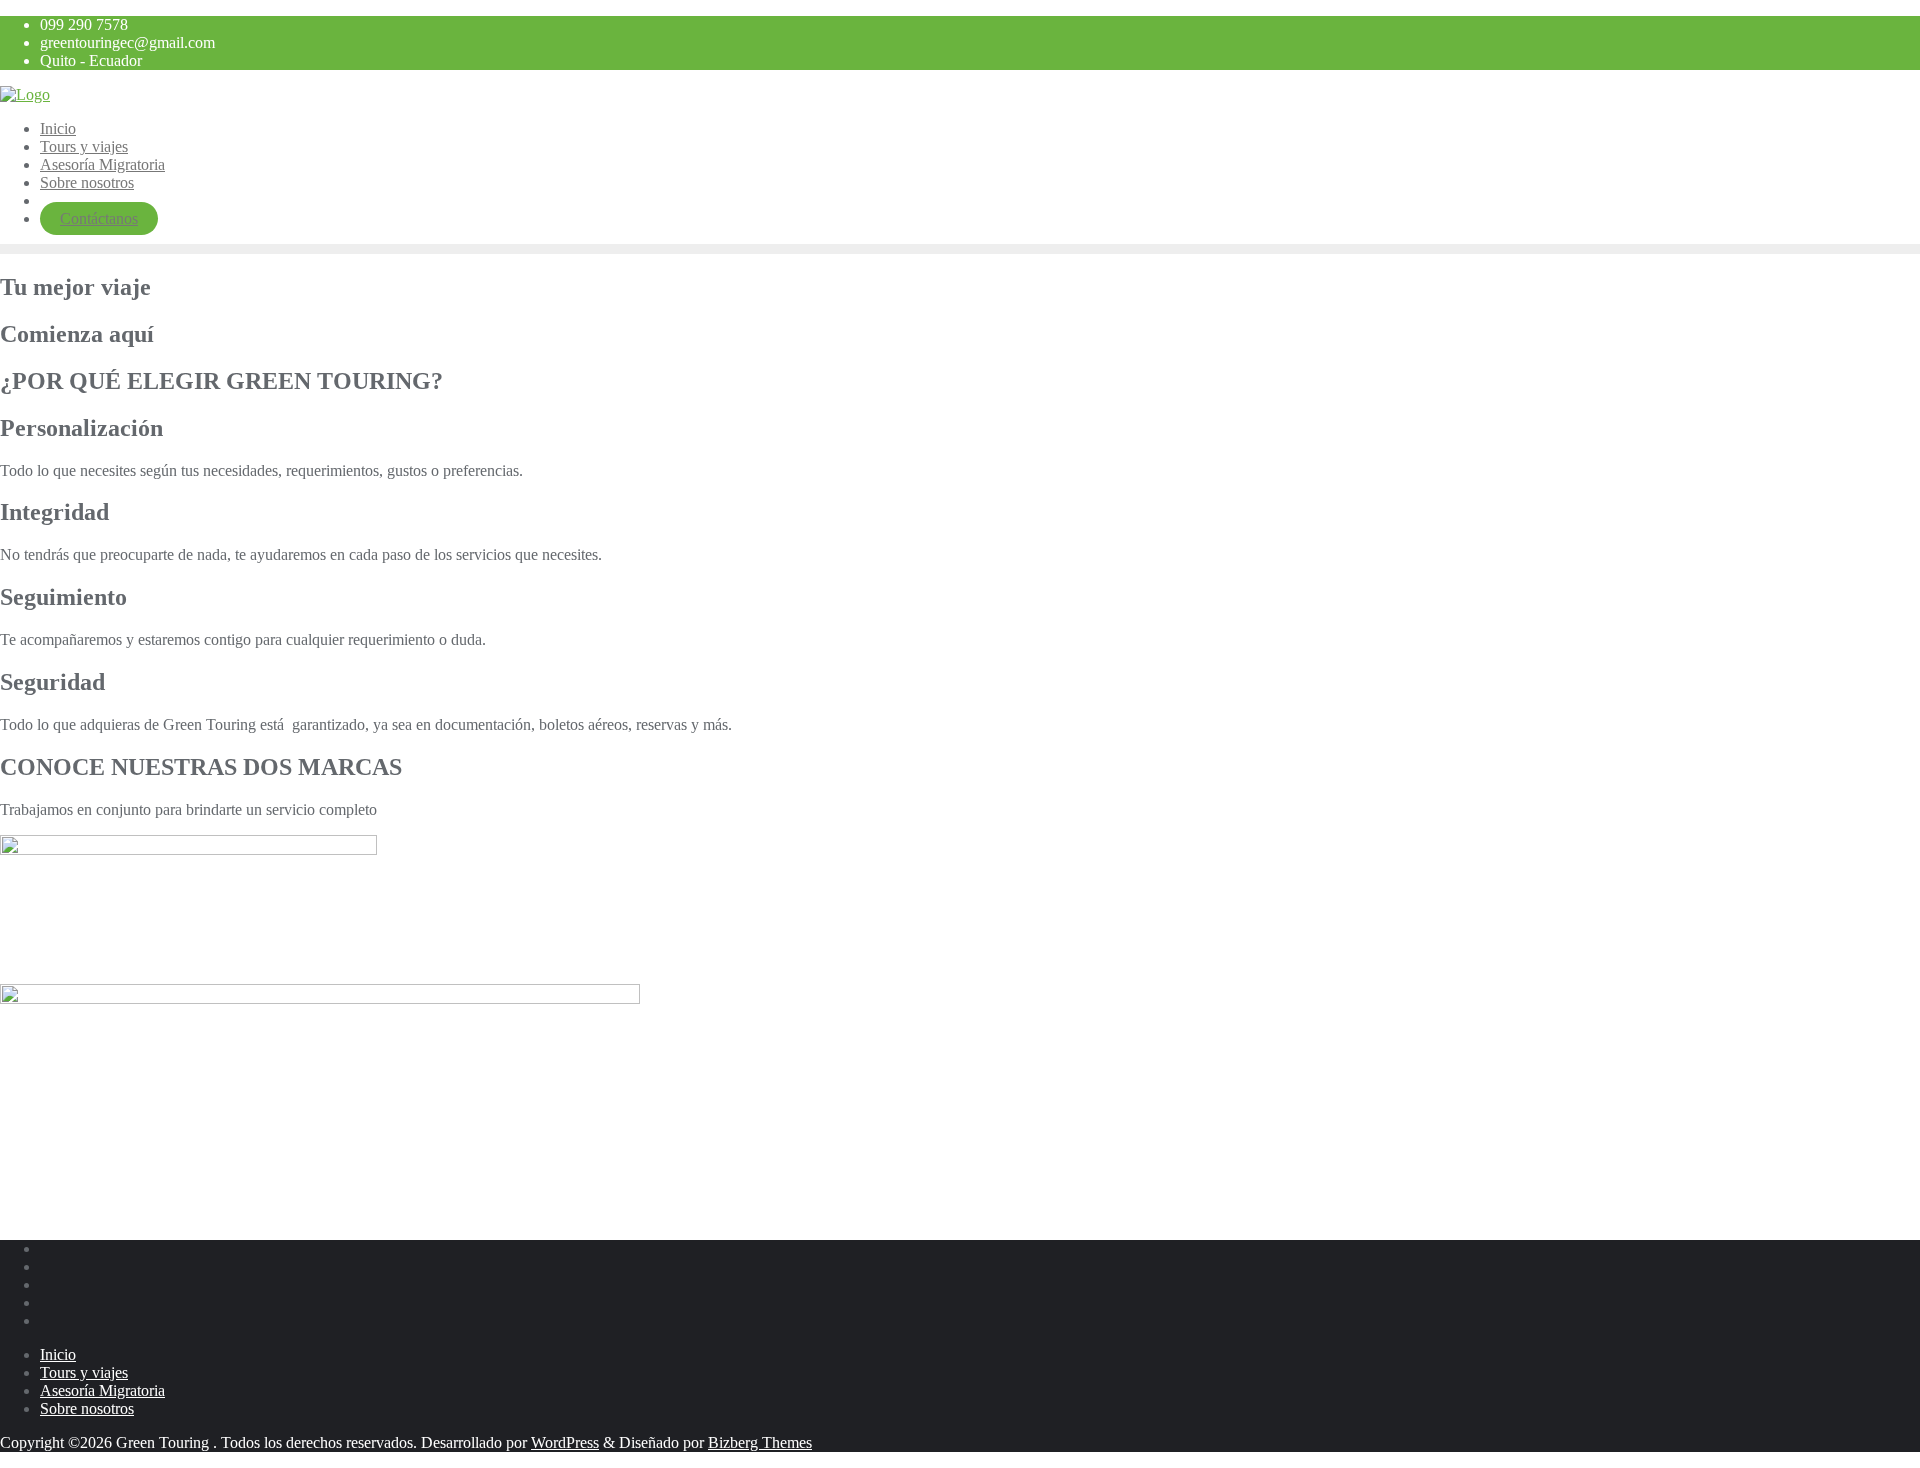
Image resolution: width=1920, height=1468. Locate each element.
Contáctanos (99, 218)
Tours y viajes (84, 1372)
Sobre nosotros (87, 1408)
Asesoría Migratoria (102, 1390)
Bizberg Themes (760, 1442)
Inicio (58, 1354)
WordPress (565, 1442)
